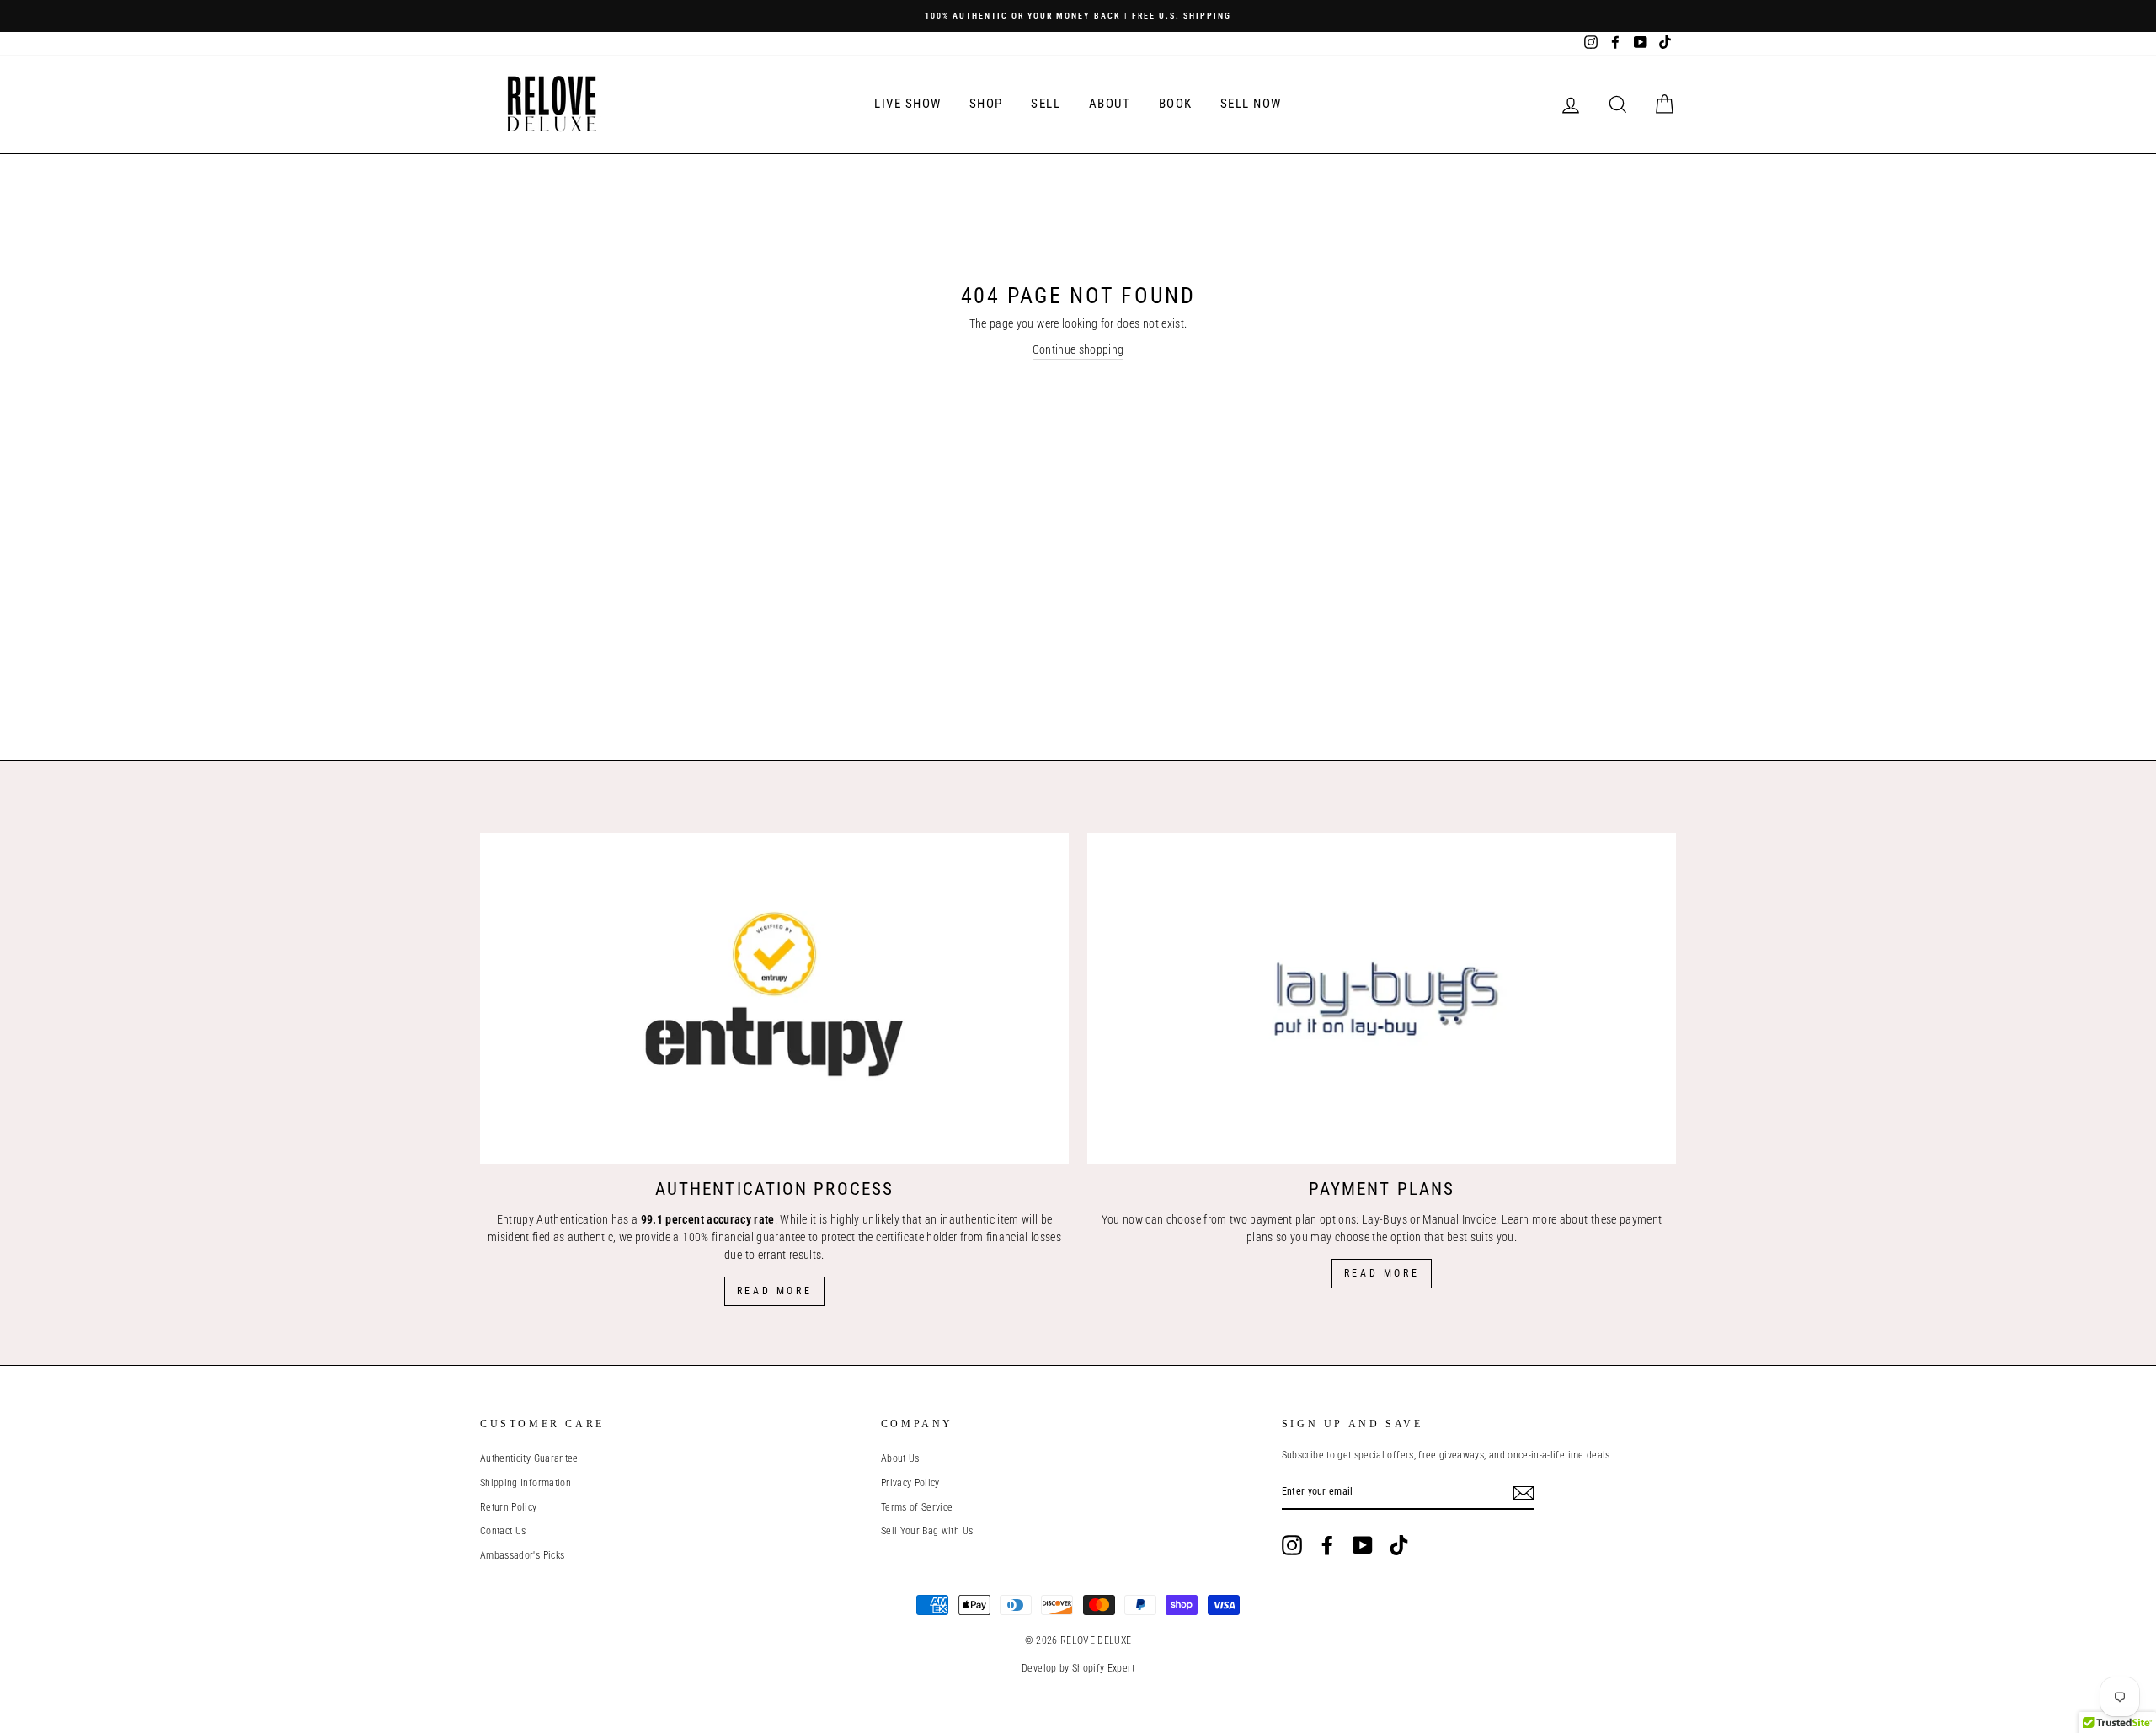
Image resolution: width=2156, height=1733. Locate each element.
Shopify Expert (1103, 1668)
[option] (1078, 16)
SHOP (986, 104)
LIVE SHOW (908, 104)
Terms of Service (917, 1507)
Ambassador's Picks (522, 1555)
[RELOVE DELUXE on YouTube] (1363, 1545)
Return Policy (509, 1507)
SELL (1046, 104)
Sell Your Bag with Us (927, 1531)
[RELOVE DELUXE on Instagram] (1292, 1545)
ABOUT (1110, 104)
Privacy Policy (910, 1483)
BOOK (1176, 104)
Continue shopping (1078, 349)
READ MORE (1382, 1273)
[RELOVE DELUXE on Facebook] (1327, 1545)
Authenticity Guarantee (529, 1458)
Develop (1039, 1668)
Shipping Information (526, 1483)
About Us (900, 1458)
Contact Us (503, 1531)
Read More (774, 1291)
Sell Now (1251, 104)
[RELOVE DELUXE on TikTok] (1399, 1545)
